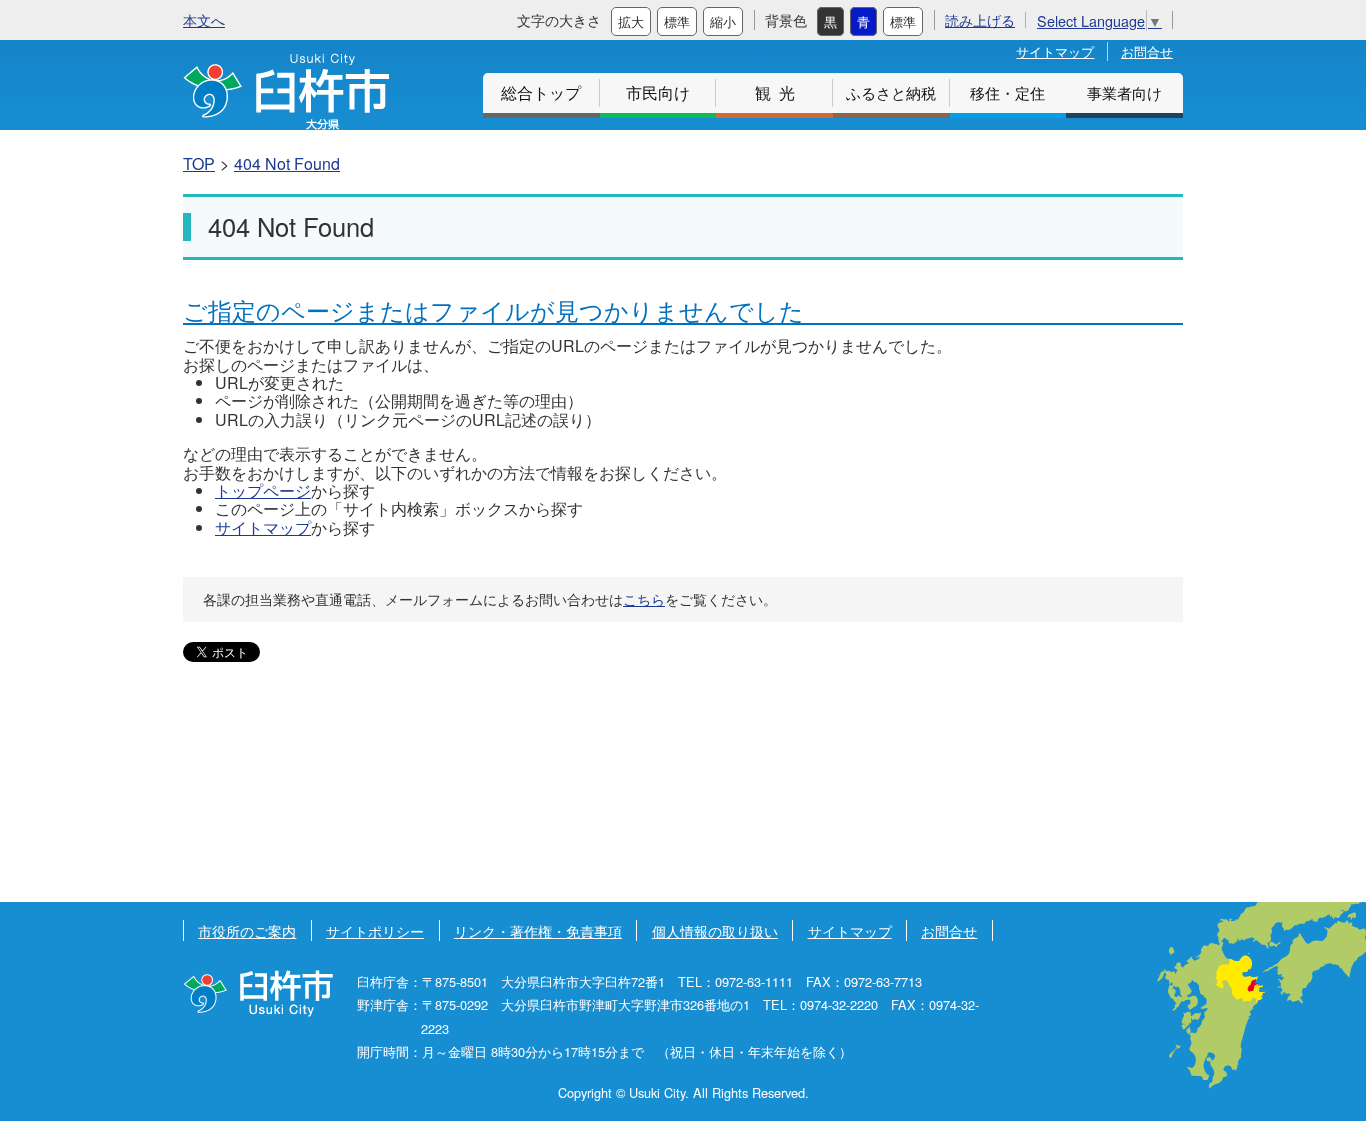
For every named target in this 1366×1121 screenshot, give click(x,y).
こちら (644, 599)
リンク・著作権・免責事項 (538, 930)
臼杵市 (286, 91)
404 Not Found (287, 163)
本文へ (204, 19)
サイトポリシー (375, 930)
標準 (677, 21)
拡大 (631, 21)
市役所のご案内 (247, 930)
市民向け (658, 92)
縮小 (723, 21)
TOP (199, 163)
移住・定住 (1007, 92)
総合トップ (541, 92)
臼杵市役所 (258, 993)
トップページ (263, 490)
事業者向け (1124, 92)
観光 (779, 92)
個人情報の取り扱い (715, 930)
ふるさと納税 (891, 92)
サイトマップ (1055, 51)
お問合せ (1147, 51)
